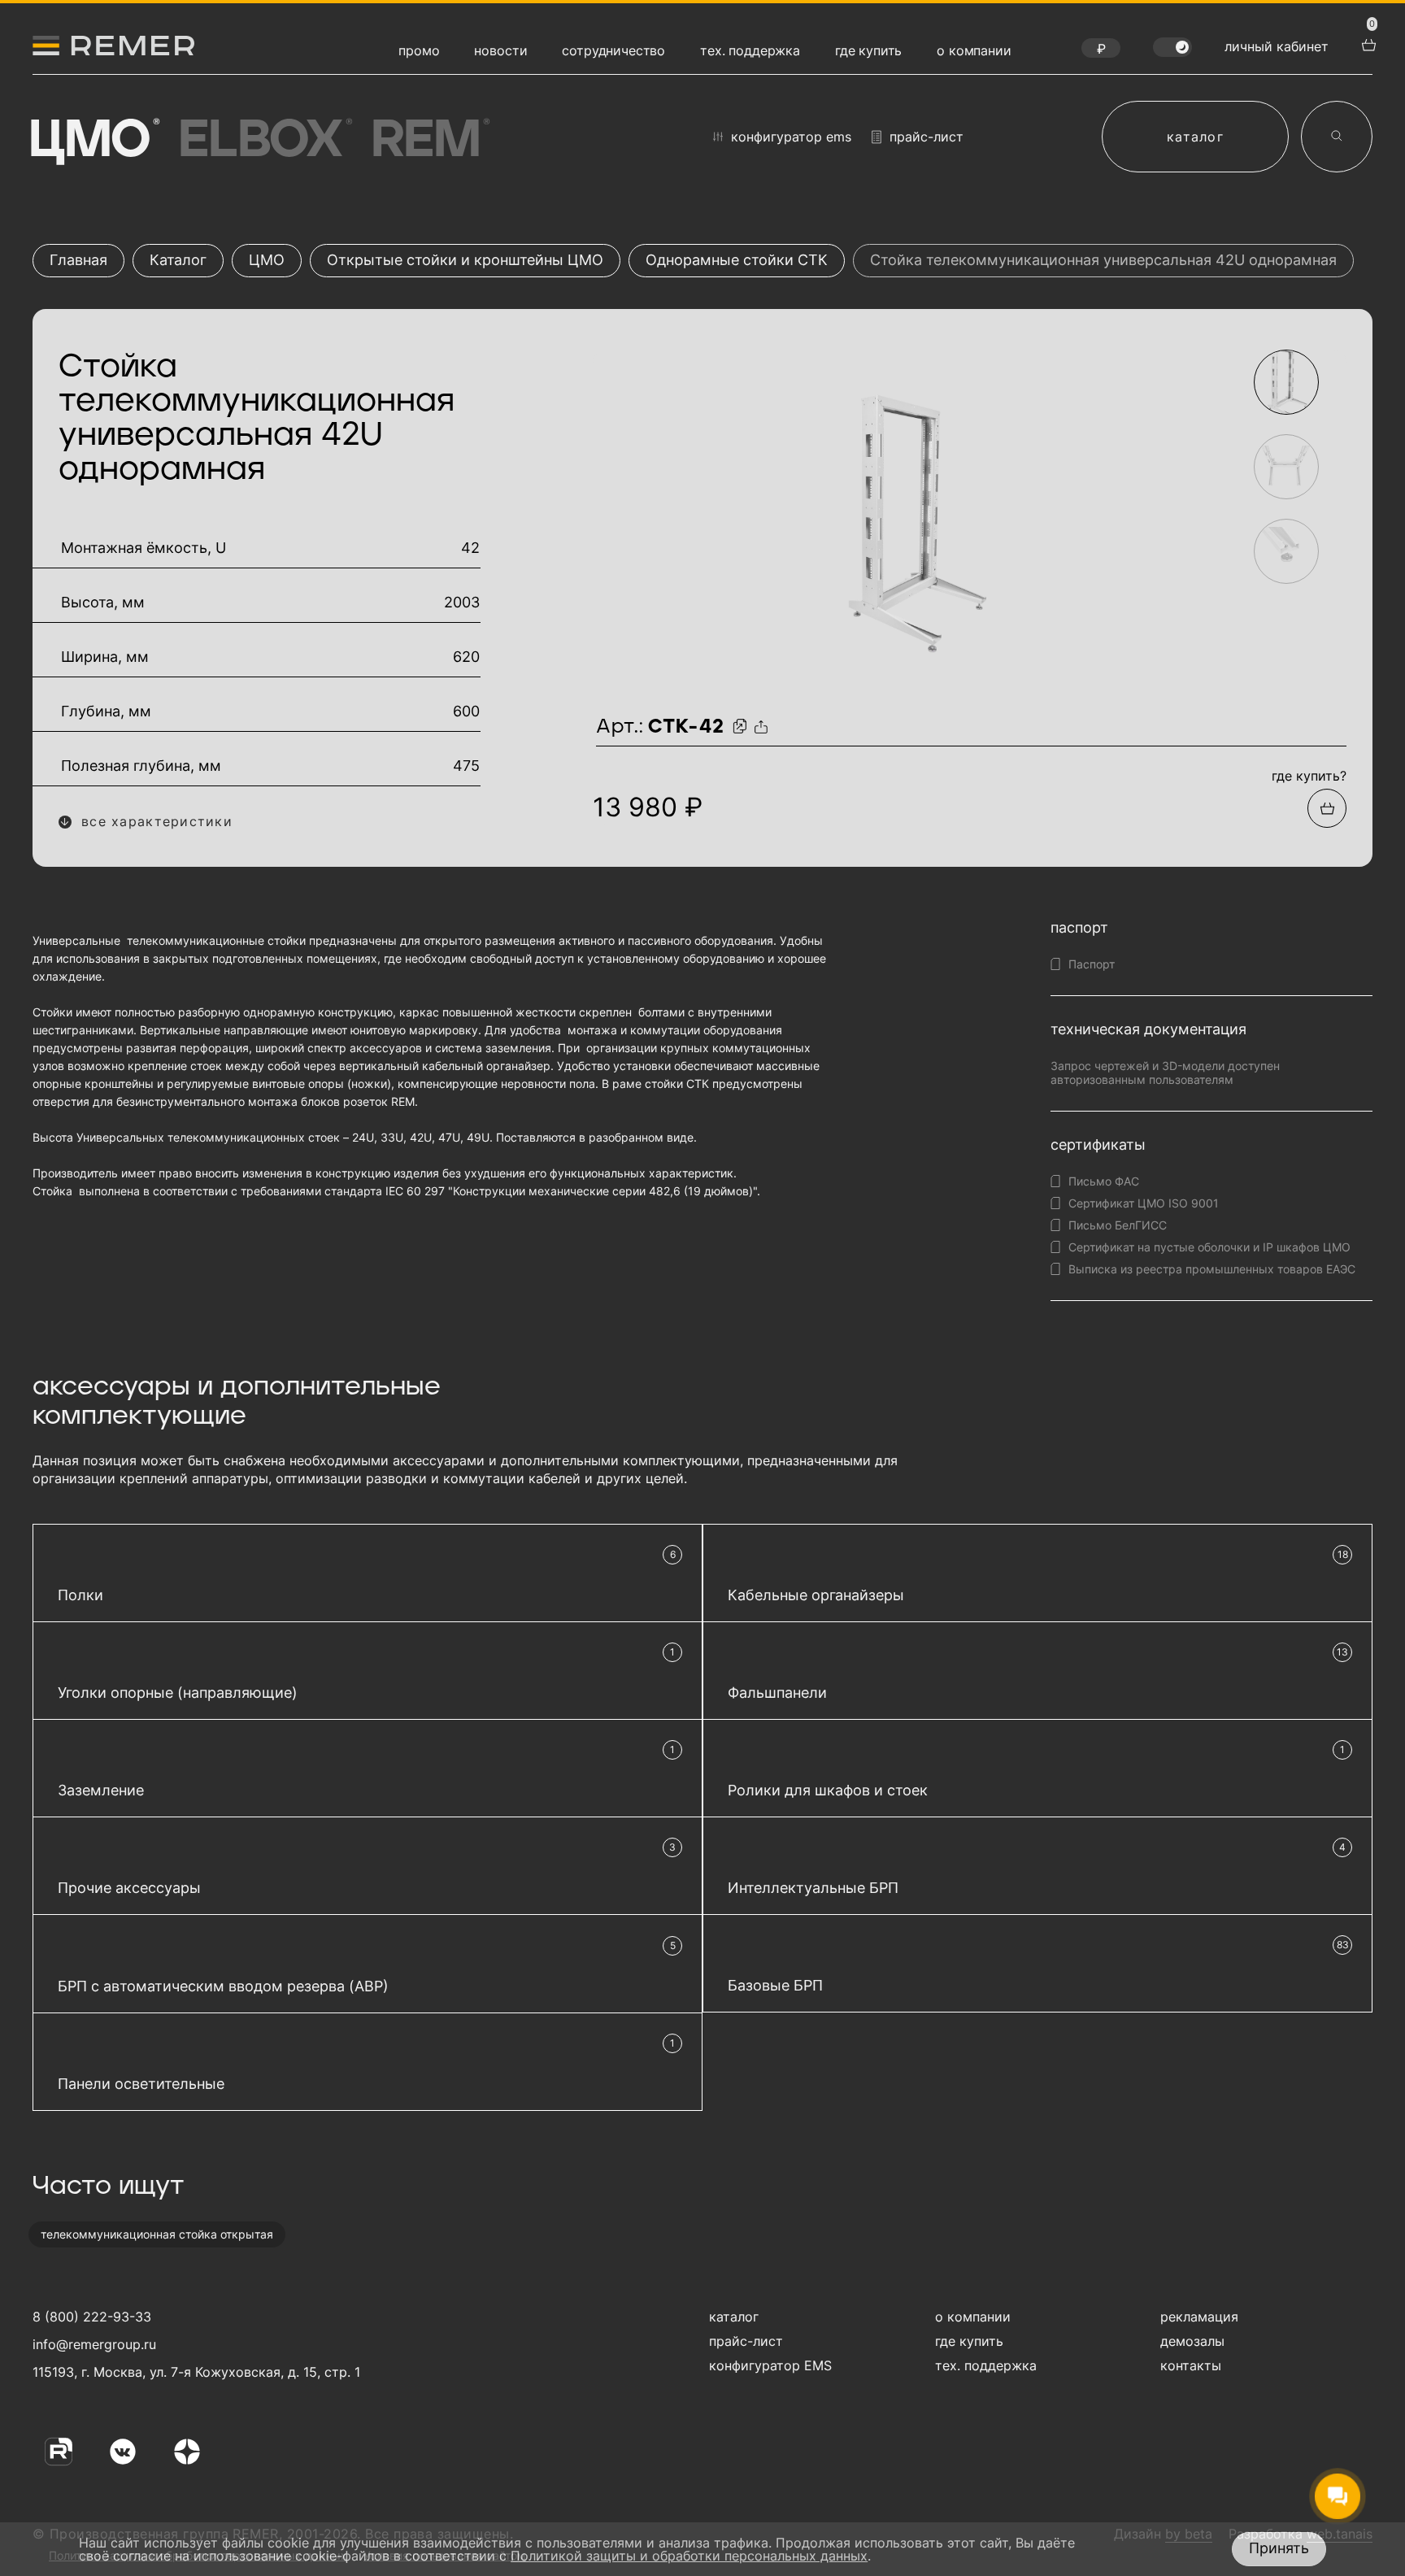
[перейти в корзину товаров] (1367, 43)
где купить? (1309, 776)
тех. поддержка (750, 50)
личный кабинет (1277, 46)
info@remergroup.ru (92, 2344)
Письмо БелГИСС (1118, 1225)
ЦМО (92, 141)
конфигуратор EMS (791, 137)
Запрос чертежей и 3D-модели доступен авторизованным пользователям (1165, 1073)
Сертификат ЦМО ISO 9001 (1144, 1203)
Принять (1279, 2548)
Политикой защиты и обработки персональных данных (689, 2556)
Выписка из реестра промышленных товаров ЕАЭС (1212, 1269)
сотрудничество (613, 50)
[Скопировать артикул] (742, 727)
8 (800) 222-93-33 (92, 2317)
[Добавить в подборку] (1327, 808)
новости (500, 50)
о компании (974, 50)
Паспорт (1092, 964)
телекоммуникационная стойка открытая (157, 2234)
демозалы (1192, 2341)
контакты (1191, 2365)
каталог (1195, 137)
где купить (868, 50)
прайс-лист (927, 137)
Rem (428, 141)
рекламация (1199, 2317)
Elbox (263, 141)
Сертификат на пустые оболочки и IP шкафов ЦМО (1209, 1247)
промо (419, 50)
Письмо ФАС (1104, 1181)
